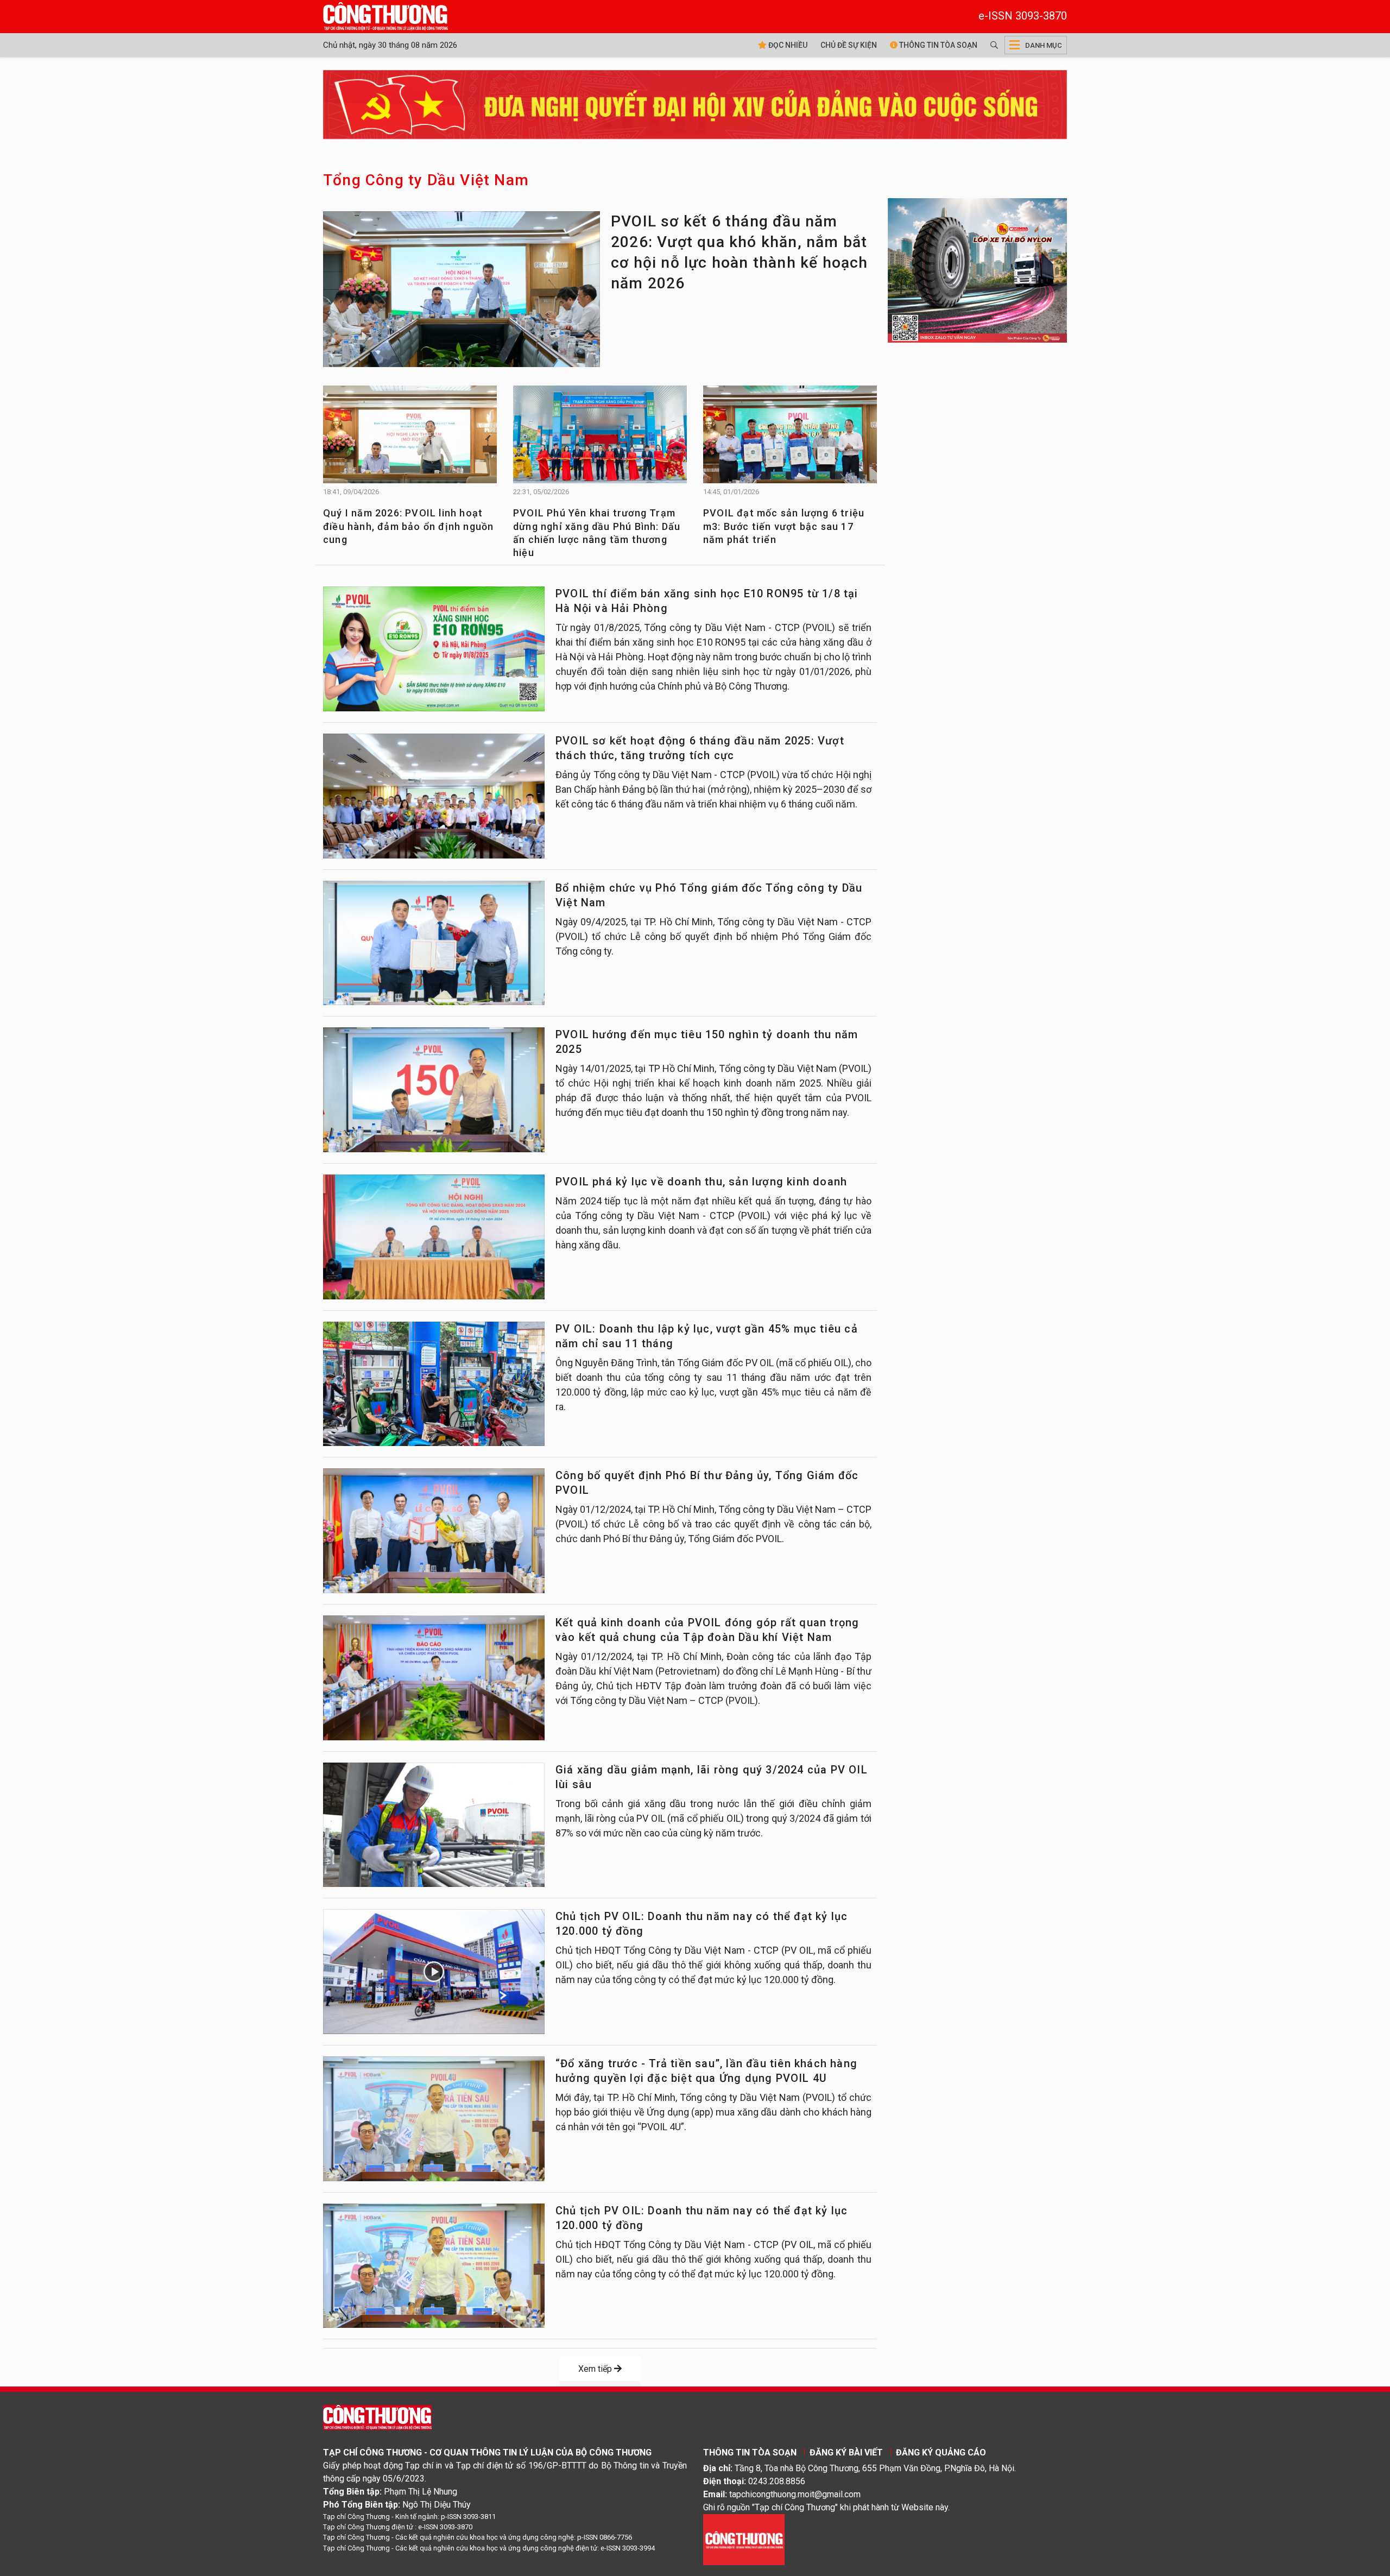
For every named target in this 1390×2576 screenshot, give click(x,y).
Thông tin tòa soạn (937, 45)
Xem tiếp (596, 2369)
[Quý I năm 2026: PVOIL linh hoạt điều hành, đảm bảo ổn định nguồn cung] (410, 440)
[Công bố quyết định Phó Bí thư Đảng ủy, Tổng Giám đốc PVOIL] (434, 1531)
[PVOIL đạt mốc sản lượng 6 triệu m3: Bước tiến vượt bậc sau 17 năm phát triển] (790, 440)
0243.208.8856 (777, 2481)
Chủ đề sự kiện (849, 45)
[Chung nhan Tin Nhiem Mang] (744, 2539)
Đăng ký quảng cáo (941, 2452)
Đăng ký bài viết (846, 2452)
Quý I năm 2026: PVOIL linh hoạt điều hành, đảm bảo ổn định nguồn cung (408, 526)
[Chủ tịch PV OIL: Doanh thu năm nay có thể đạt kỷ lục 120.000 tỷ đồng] (434, 1972)
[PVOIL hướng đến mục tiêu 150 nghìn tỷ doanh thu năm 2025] (434, 1090)
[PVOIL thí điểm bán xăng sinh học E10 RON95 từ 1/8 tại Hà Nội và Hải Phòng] (434, 649)
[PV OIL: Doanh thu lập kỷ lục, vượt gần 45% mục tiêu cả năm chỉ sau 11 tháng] (434, 1384)
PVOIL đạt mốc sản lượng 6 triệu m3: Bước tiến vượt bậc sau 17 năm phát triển (784, 526)
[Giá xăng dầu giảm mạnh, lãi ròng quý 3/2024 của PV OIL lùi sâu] (434, 1825)
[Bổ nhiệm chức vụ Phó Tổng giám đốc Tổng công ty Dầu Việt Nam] (434, 943)
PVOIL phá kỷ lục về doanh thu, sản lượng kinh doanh (701, 1182)
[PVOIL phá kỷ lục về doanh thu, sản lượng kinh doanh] (434, 1237)
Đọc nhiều (787, 45)
